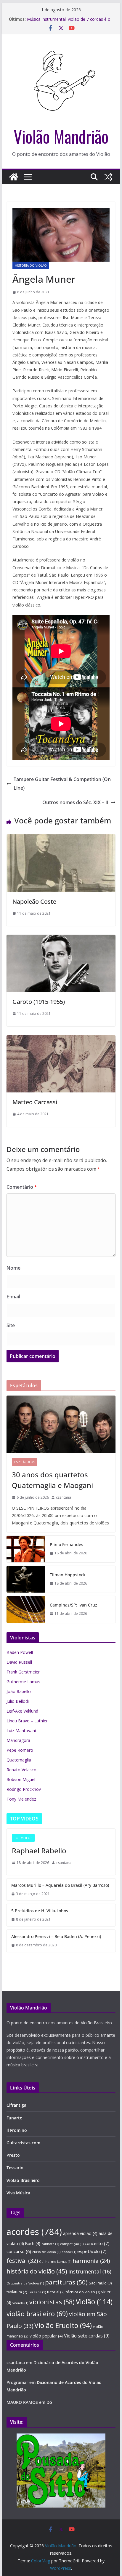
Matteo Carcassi (35, 1102)
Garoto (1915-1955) (39, 1002)
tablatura (17, 2292)
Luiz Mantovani (21, 1731)
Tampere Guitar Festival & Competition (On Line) (62, 784)
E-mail (13, 1297)
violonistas (52, 2302)
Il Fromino (17, 2130)
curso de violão (46, 2252)
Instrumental (90, 2271)
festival (22, 2261)
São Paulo (100, 2283)
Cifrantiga (16, 2105)
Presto (13, 2155)
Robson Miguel (21, 1779)
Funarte (14, 2118)
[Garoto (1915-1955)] (61, 939)
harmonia (91, 2261)
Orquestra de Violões (25, 2283)
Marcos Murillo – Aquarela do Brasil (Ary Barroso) (60, 1885)
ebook (69, 2252)
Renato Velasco (21, 1770)
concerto (97, 2243)
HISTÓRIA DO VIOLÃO (31, 265)
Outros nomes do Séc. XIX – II (75, 802)
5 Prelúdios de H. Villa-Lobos (40, 1911)
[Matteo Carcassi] (61, 1039)
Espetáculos (25, 1462)
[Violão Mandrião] (14, 177)
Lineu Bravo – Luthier (27, 1721)
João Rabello (19, 1691)
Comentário (22, 1187)
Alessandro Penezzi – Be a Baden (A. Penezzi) (56, 1936)
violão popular (46, 2336)
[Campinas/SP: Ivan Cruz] (26, 1609)
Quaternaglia (19, 1760)
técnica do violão (83, 2292)
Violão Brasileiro (23, 2180)
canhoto (50, 2244)
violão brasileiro (37, 2314)
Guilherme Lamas (23, 1682)
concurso (19, 2251)
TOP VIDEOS (23, 1838)
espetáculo (92, 2251)
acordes (34, 2232)
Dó (49, 2402)
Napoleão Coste (34, 901)
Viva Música (18, 2193)
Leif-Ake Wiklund (22, 1711)
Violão (94, 2302)
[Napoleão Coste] (61, 839)
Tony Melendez (21, 1799)
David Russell (19, 1662)
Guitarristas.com (23, 2143)
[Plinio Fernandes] (26, 1549)
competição (72, 2244)
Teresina (37, 2292)
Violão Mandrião (61, 136)
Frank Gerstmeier (23, 1672)
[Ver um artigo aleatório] (108, 177)
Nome (13, 1268)
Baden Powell (20, 1652)
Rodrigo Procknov (24, 1789)
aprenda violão (80, 2233)
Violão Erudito (63, 2325)
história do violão (37, 2271)
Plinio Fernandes (66, 1544)
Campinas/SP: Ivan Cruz (73, 1605)
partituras (66, 2282)
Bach (33, 2244)
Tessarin (15, 2168)
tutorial (56, 2292)
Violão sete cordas (87, 2336)
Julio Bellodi (18, 1701)
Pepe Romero (20, 1750)
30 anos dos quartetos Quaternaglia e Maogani (52, 1480)
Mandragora (18, 1740)
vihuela (20, 2303)
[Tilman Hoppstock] (26, 1579)
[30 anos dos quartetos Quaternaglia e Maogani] (61, 1424)
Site (11, 1325)
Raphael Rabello (39, 1851)
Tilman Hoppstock (68, 1575)
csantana (64, 1497)
